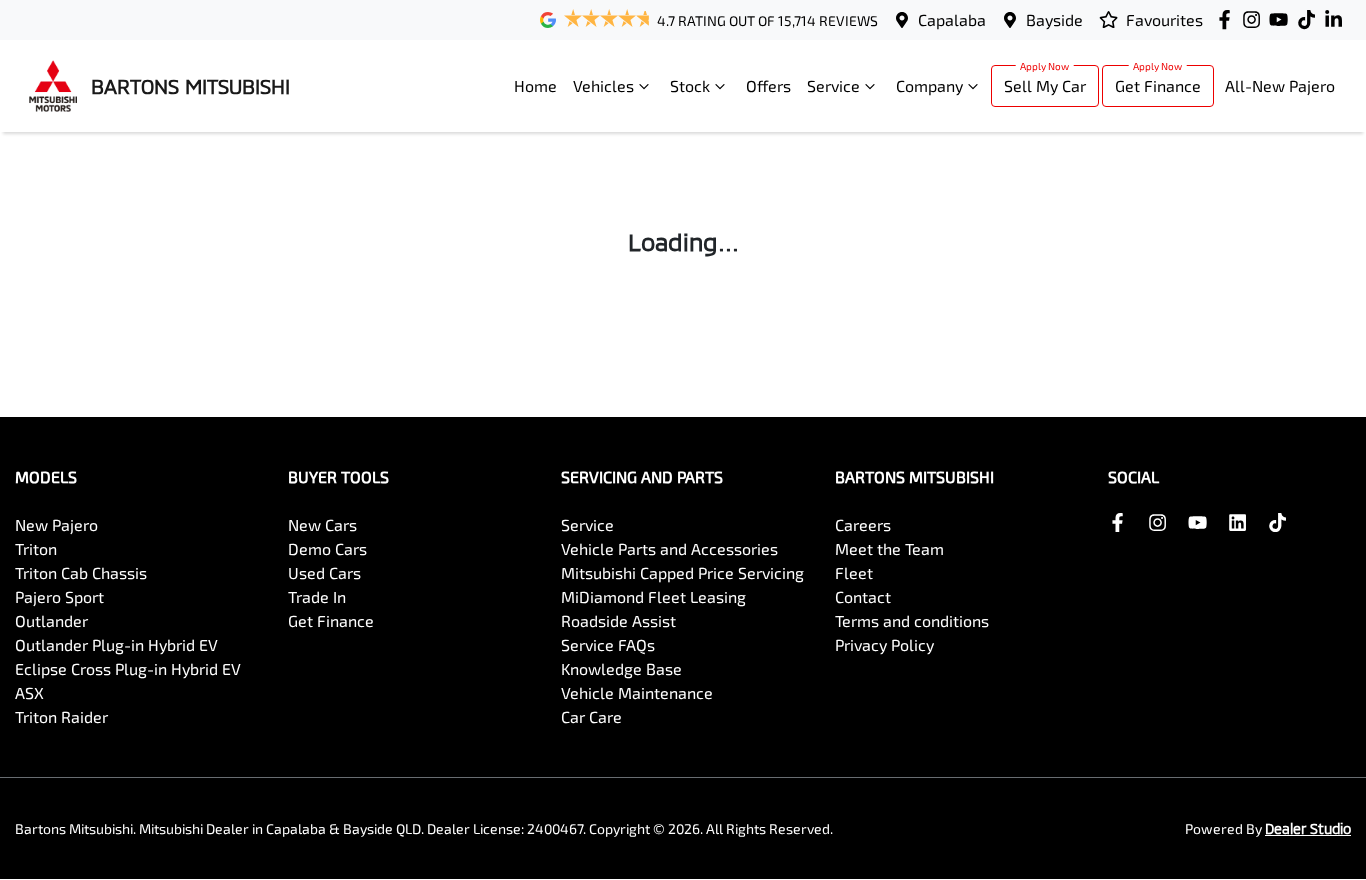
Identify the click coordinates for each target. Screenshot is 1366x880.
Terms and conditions (912, 620)
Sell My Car (1045, 85)
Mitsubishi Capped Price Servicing (682, 572)
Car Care (591, 716)
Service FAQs (608, 644)
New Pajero (56, 524)
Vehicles (603, 85)
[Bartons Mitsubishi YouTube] (1282, 19)
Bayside (1054, 19)
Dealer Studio (1308, 828)
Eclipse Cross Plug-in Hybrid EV (128, 668)
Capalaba (952, 19)
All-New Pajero (1280, 85)
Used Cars (324, 572)
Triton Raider (61, 716)
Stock (690, 85)
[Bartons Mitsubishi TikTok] (1281, 522)
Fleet (854, 572)
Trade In (317, 596)
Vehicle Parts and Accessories (669, 548)
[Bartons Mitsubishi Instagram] (1255, 19)
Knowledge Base (621, 668)
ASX (29, 692)
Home (535, 85)
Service (833, 85)
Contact (863, 596)
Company (929, 85)
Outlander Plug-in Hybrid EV (116, 644)
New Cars (322, 524)
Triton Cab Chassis (81, 572)
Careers (863, 524)
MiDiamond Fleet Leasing (653, 596)
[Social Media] (1310, 19)
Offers (768, 85)
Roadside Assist (618, 620)
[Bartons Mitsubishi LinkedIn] (1337, 19)
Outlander (51, 620)
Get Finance (1158, 85)
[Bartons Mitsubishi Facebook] (1228, 19)
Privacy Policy (884, 644)
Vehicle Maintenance (637, 692)
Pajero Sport (59, 596)
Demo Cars (327, 548)
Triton (36, 548)
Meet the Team (889, 548)
